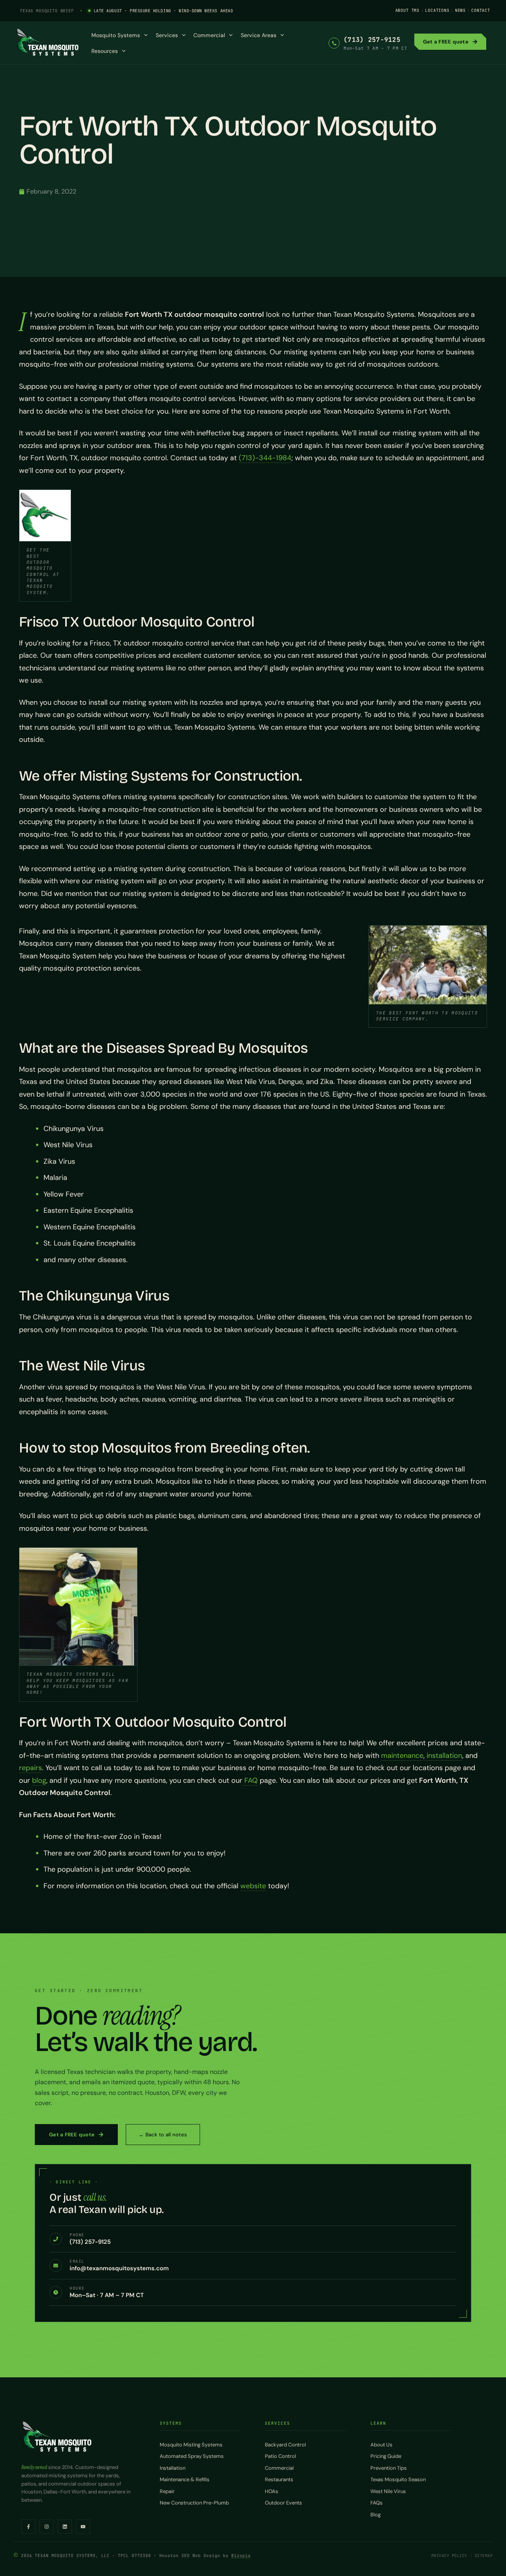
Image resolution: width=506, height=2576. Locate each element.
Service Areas (259, 35)
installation (443, 1756)
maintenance (402, 1756)
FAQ (250, 1780)
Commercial (209, 35)
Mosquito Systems (116, 35)
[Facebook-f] (28, 2527)
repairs (30, 1768)
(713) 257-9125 (372, 40)
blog (39, 1780)
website (253, 1886)
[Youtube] (83, 2527)
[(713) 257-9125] (334, 43)
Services (167, 35)
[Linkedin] (65, 2527)
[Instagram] (47, 2527)
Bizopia (241, 2555)
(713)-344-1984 (265, 458)
